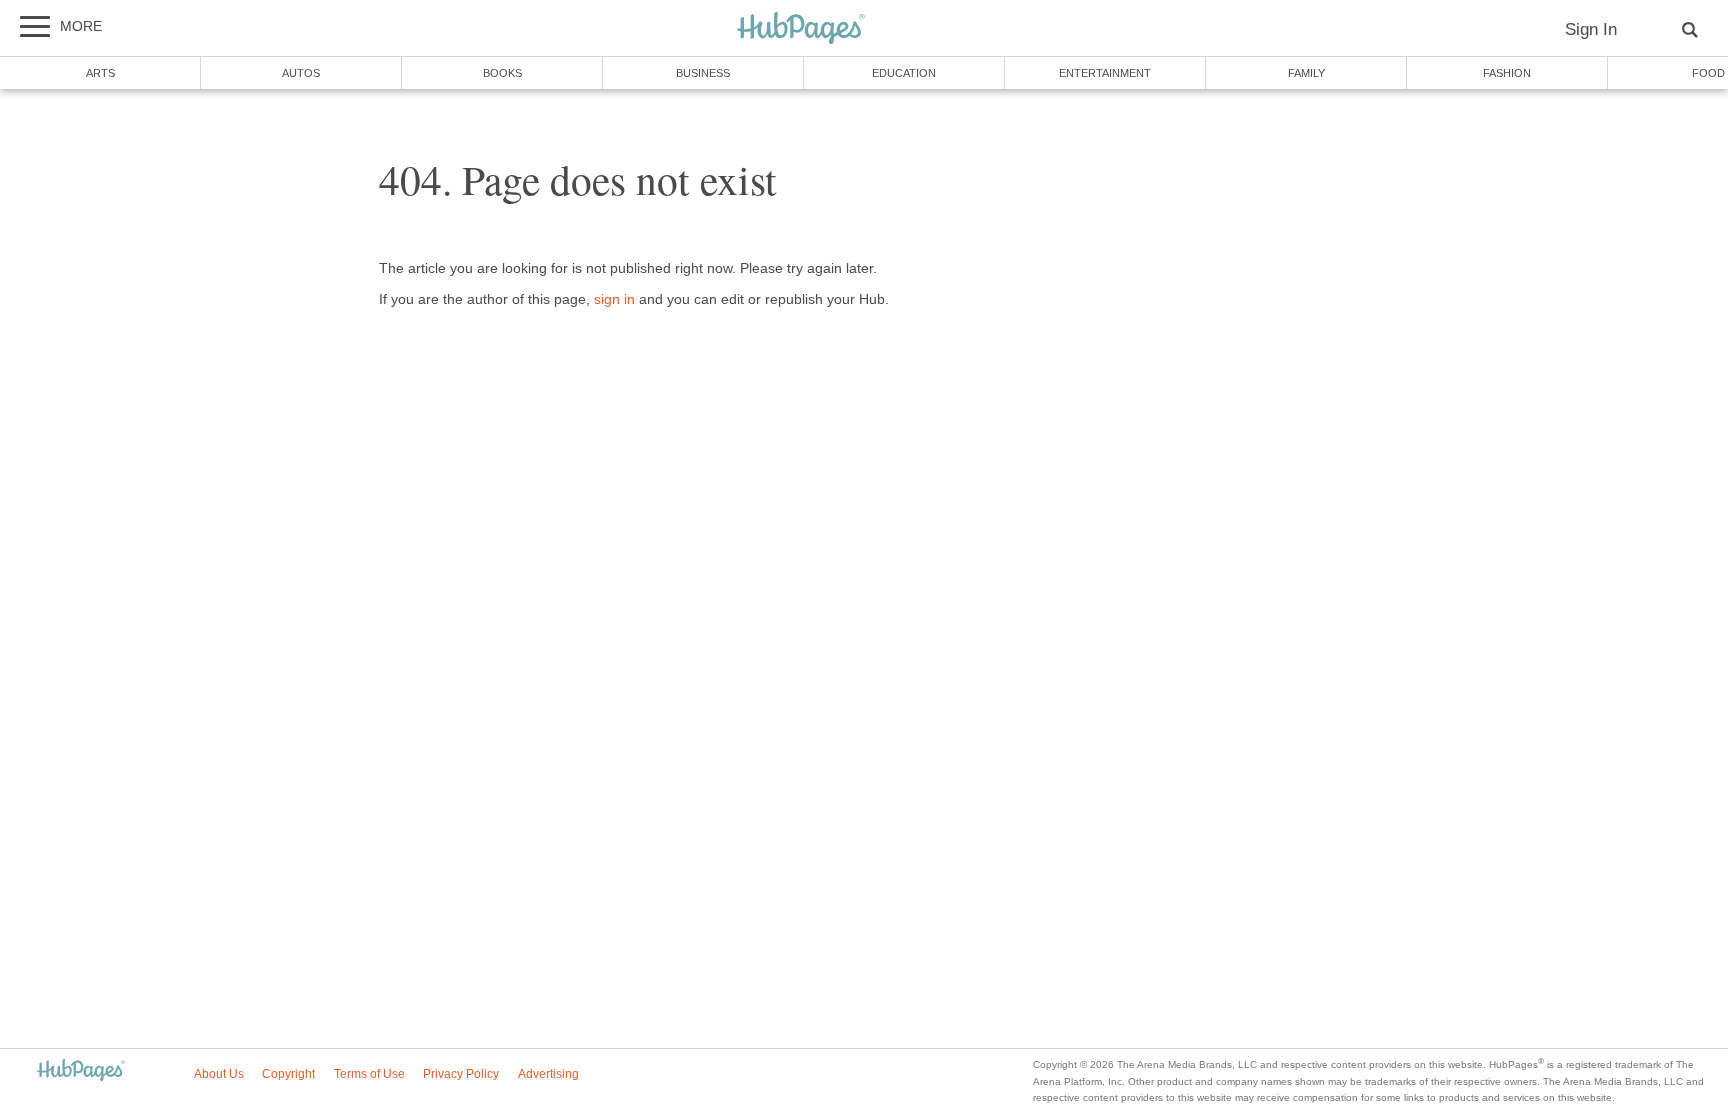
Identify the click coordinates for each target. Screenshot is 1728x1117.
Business (703, 73)
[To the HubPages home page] (81, 1071)
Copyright (288, 1074)
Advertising (548, 1074)
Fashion (1507, 73)
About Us (219, 1074)
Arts (100, 73)
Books (502, 73)
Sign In (1591, 29)
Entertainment (1105, 73)
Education (904, 73)
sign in (614, 299)
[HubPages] (801, 29)
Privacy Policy (461, 1074)
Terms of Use (369, 1074)
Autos (301, 73)
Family (1306, 73)
